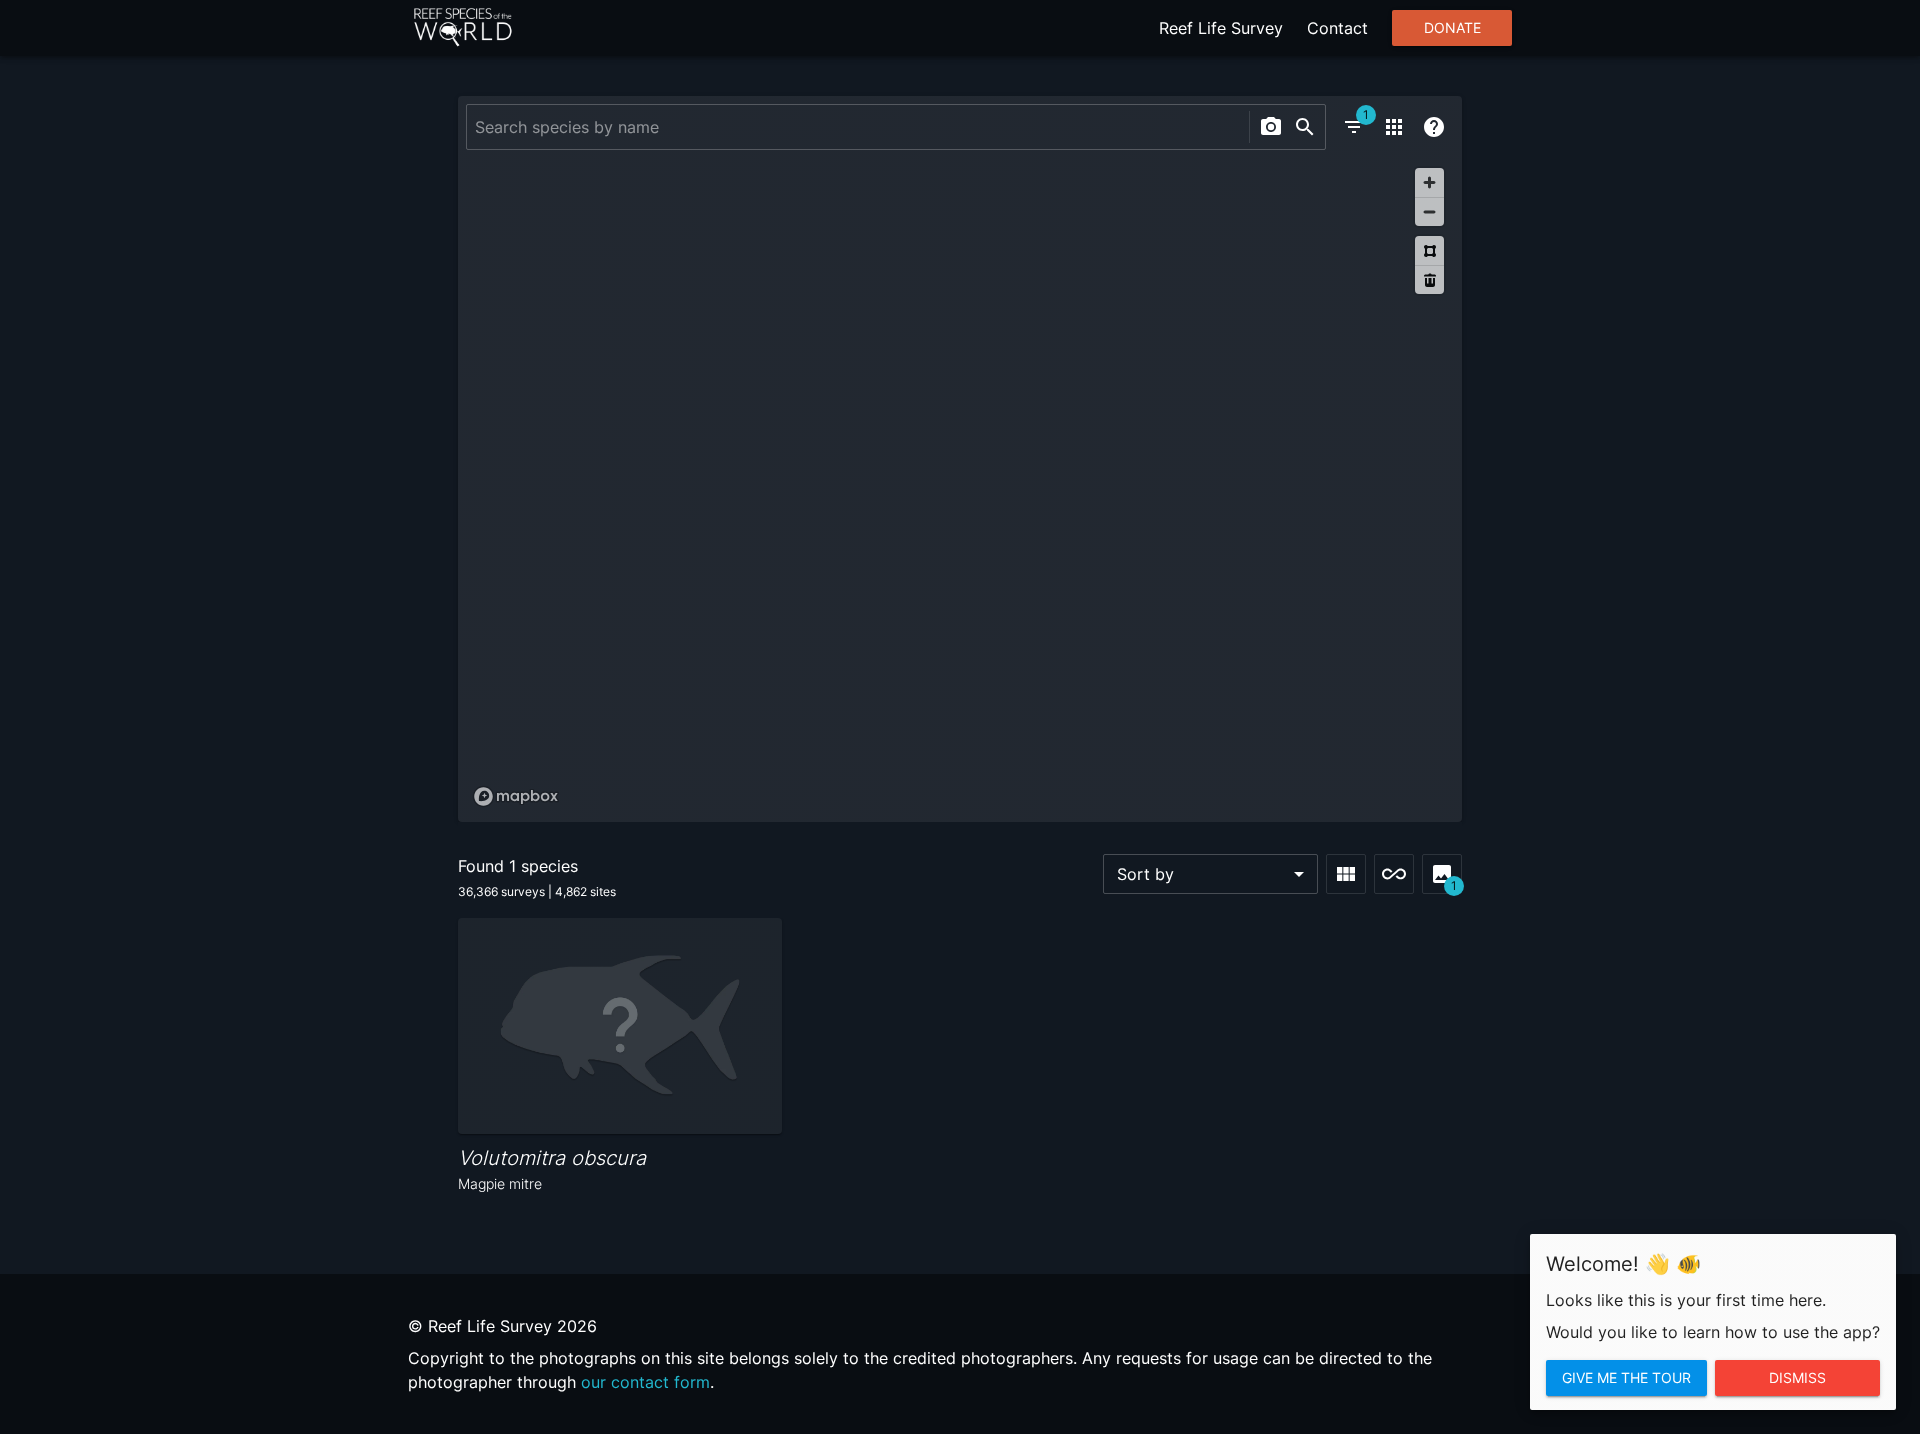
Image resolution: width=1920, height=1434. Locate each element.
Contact (1337, 28)
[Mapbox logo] (516, 796)
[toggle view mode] (1346, 874)
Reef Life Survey (1221, 28)
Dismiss (1797, 1378)
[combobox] (855, 127)
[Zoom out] (1429, 211)
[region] (960, 486)
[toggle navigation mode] (1394, 874)
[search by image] (1271, 127)
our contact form (645, 1382)
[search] (1305, 127)
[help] (1434, 127)
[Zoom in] (1429, 182)
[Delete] (1429, 279)
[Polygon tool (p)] (1429, 250)
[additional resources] (1394, 127)
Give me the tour (1626, 1378)
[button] (1210, 874)
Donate (1452, 28)
